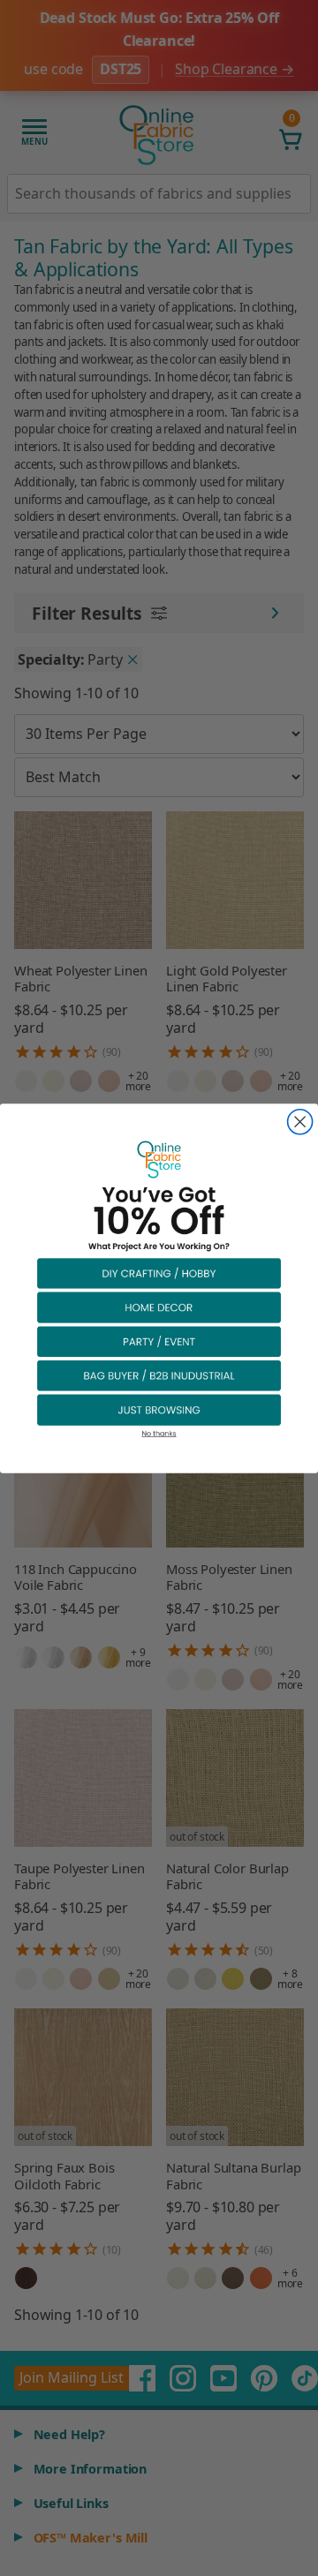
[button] (159, 1273)
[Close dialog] (300, 1121)
